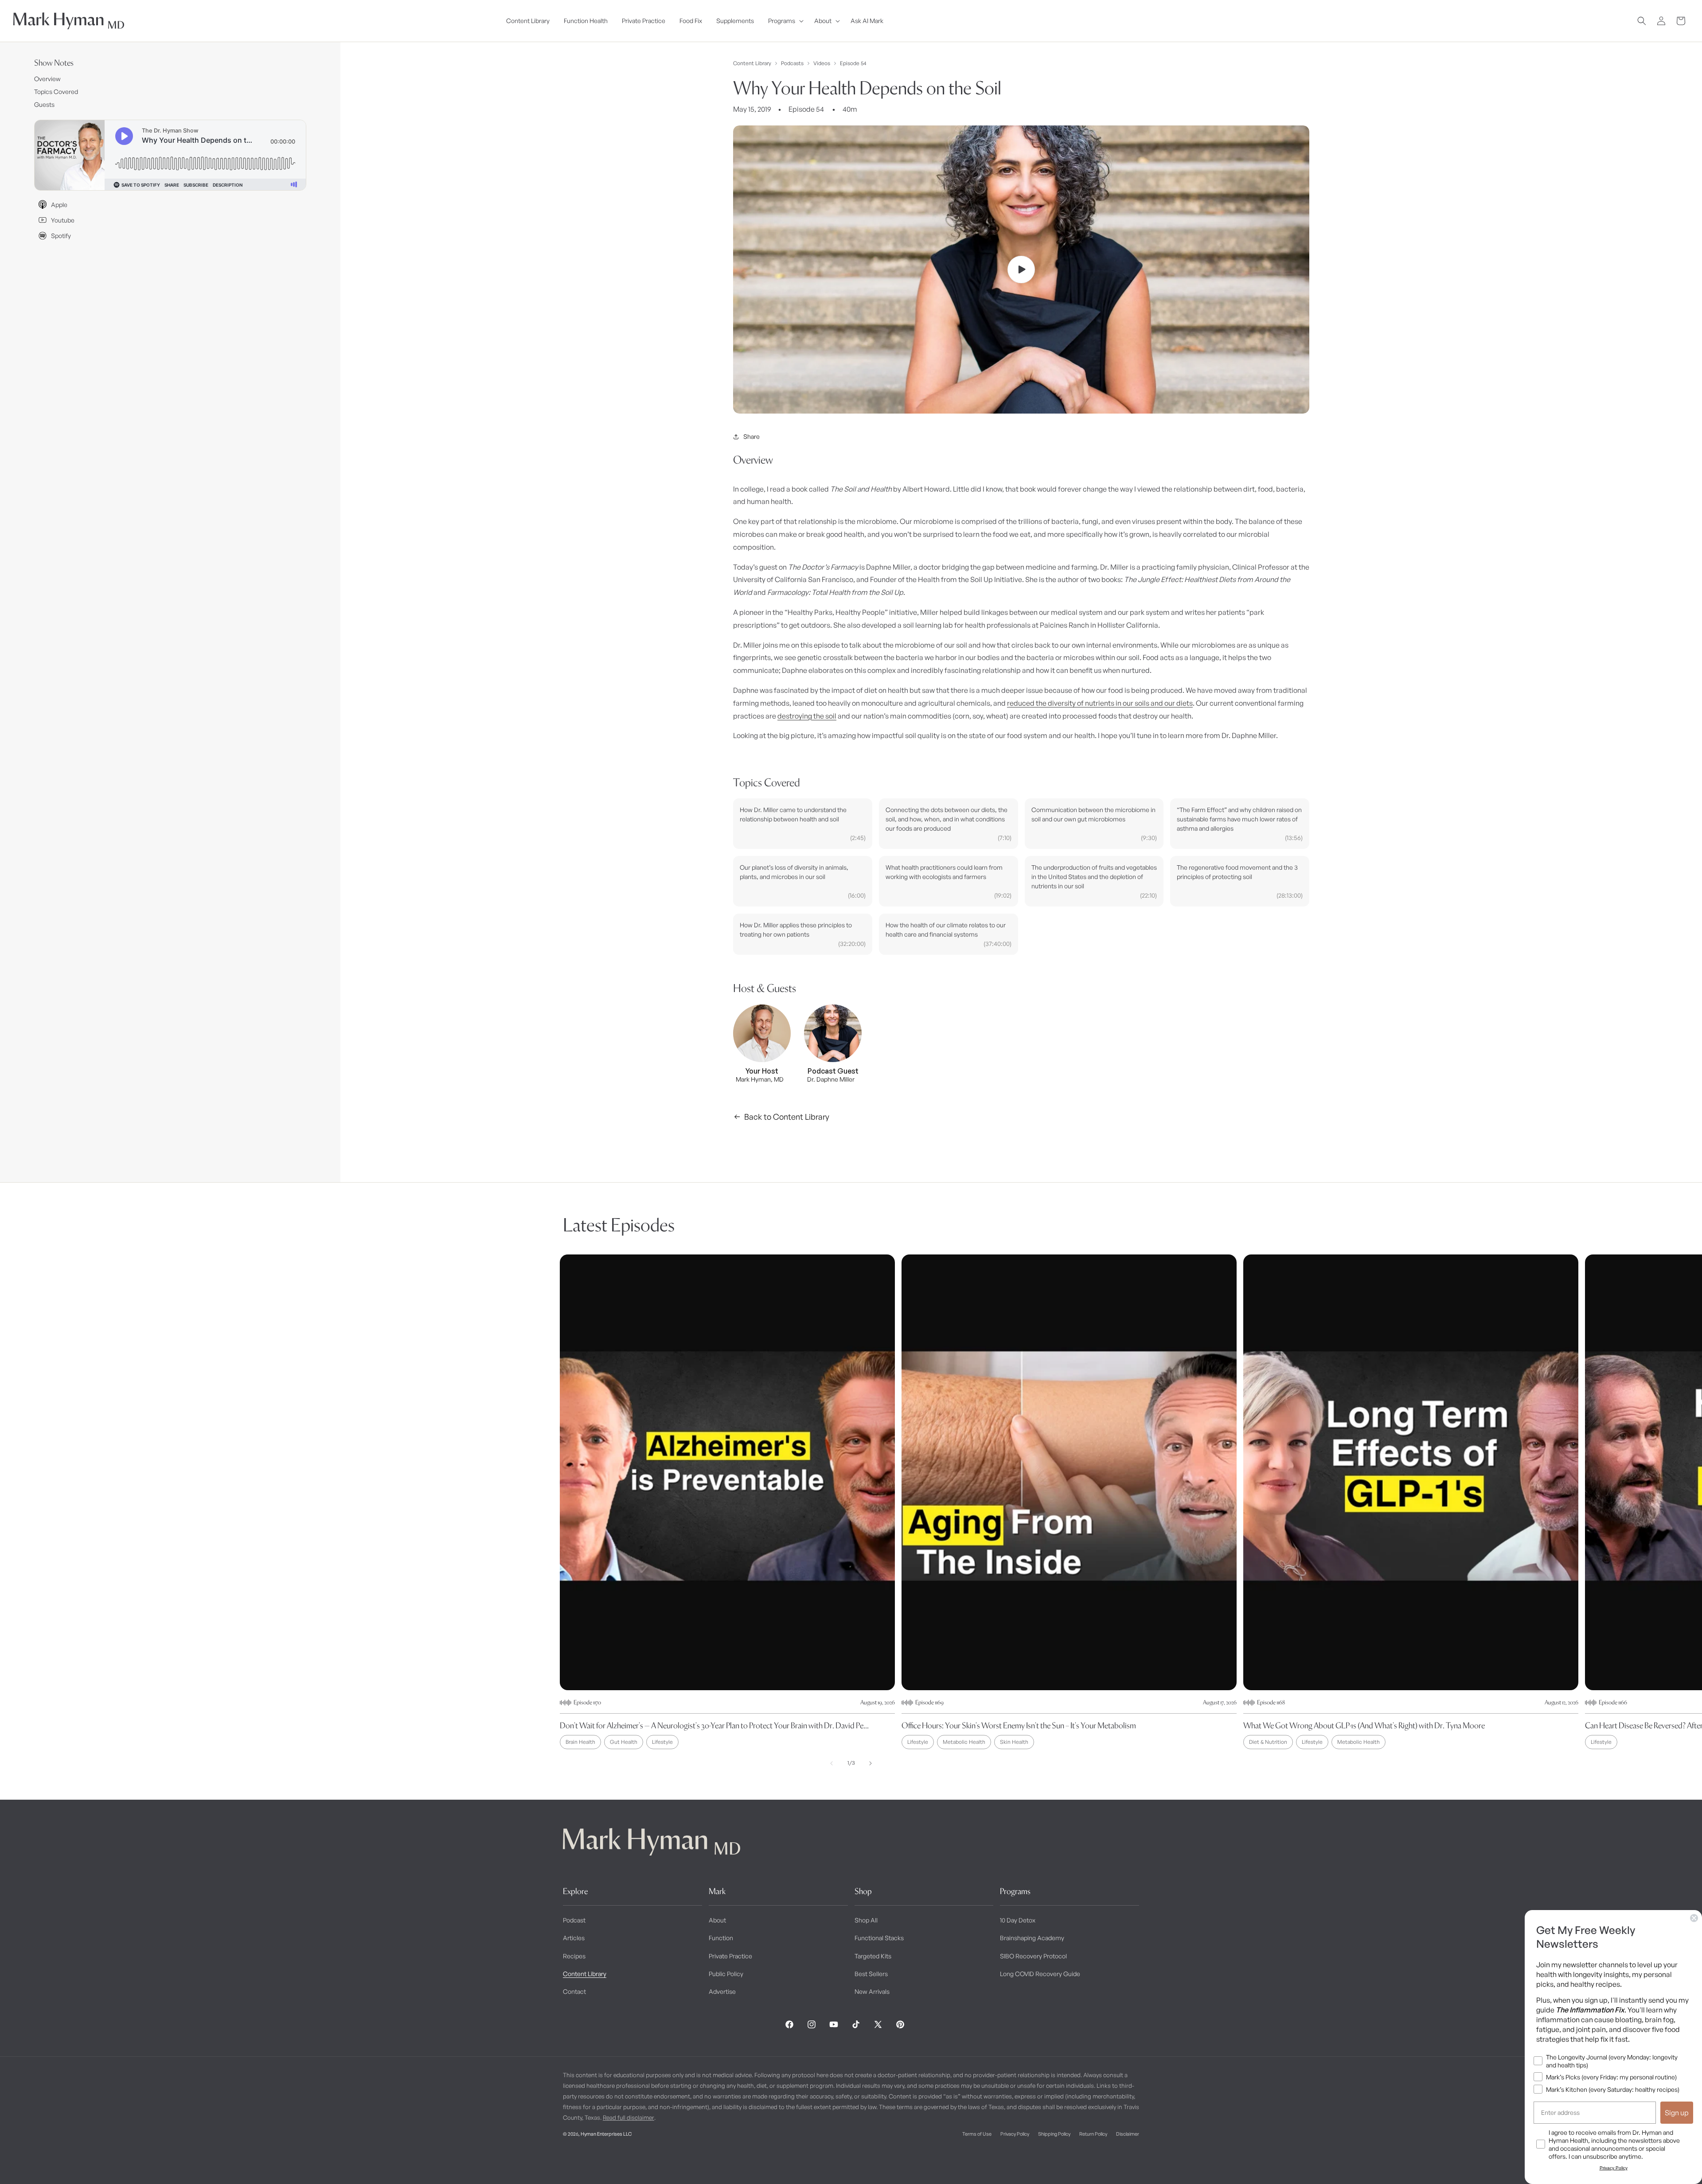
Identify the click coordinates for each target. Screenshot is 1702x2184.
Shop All (866, 1920)
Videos (822, 63)
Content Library (752, 63)
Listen (168, 2162)
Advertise (722, 1991)
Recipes (574, 1956)
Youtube (63, 220)
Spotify (61, 236)
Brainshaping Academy (1032, 1938)
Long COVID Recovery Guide (1040, 1974)
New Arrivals (872, 1991)
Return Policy (1093, 2134)
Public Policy (726, 1974)
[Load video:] (1021, 270)
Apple (59, 205)
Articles (574, 1938)
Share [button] (751, 436)
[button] (784, 21)
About (717, 1920)
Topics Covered (56, 92)
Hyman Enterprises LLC (606, 2134)
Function (721, 1938)
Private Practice (730, 1956)
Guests (44, 104)
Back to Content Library (787, 1117)
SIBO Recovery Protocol (1033, 1956)
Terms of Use (977, 2134)
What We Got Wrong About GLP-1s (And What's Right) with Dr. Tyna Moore (1364, 1725)
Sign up (1677, 2113)
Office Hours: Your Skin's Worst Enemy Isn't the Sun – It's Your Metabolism (1019, 1725)
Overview (47, 79)
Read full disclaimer (628, 2118)
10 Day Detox (1018, 1920)
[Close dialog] (1694, 1918)
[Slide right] (871, 1763)
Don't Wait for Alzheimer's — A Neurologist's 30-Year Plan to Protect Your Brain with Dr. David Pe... (714, 1725)
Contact (574, 1991)
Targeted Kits (873, 1956)
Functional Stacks (879, 1938)
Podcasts (792, 63)
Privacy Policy (1015, 2134)
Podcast (574, 1920)
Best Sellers (871, 1974)
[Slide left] (831, 1763)
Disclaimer (1128, 2134)
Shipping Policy (1054, 2134)
